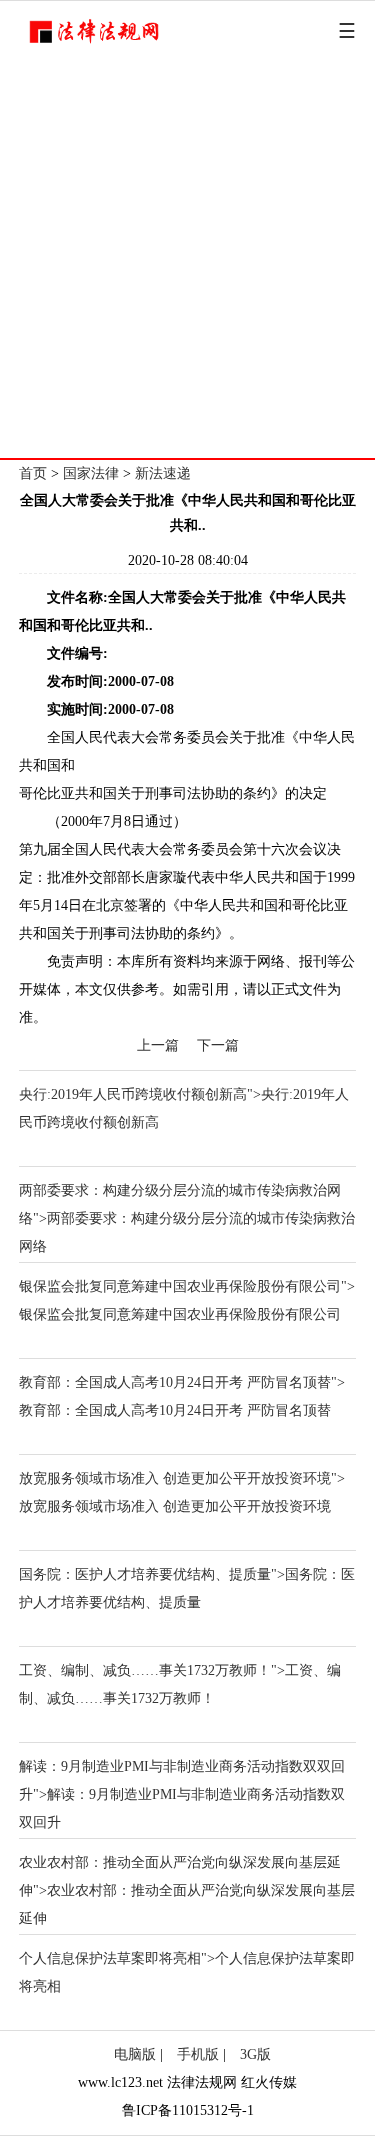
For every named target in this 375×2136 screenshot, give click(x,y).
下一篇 (218, 1045)
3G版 (255, 2054)
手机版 (198, 2054)
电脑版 (135, 2054)
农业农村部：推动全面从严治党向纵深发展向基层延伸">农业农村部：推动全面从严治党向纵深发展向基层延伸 (187, 1890)
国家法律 (91, 473)
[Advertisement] (187, 260)
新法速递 (163, 473)
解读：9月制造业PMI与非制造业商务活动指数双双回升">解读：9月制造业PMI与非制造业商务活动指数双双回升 (182, 1794)
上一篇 (158, 1045)
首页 (33, 473)
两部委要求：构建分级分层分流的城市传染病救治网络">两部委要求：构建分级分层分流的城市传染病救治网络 (187, 1218)
